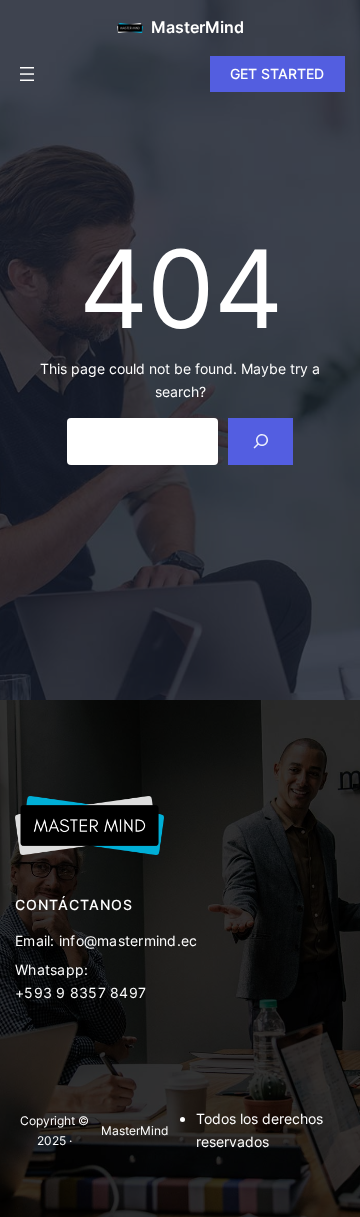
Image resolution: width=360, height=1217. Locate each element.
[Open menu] (27, 74)
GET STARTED (277, 73)
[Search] (260, 441)
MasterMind (197, 27)
